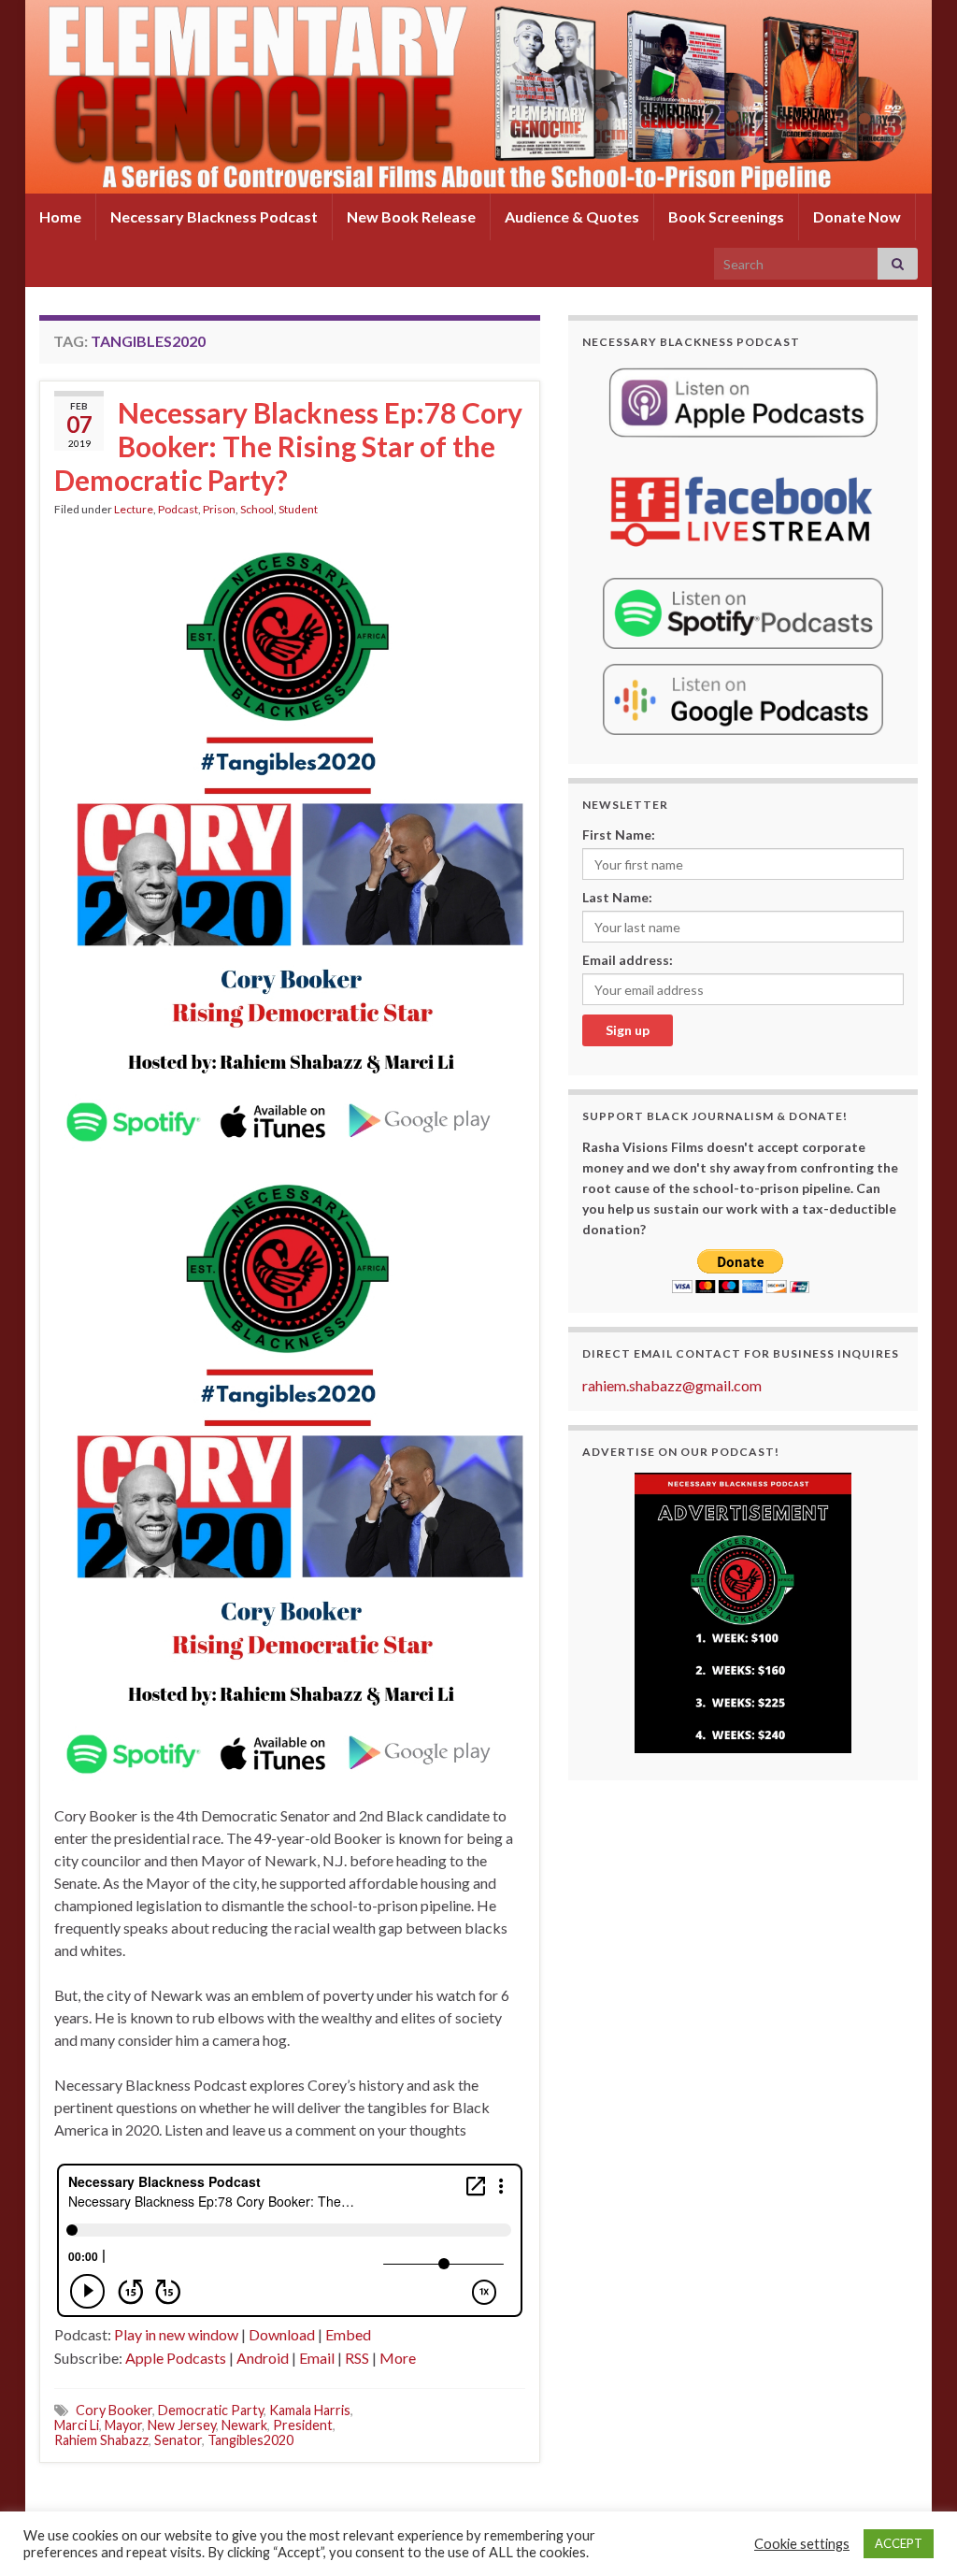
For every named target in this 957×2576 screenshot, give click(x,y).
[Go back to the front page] (478, 97)
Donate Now (857, 216)
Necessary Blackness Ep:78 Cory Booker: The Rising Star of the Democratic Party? (288, 446)
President (303, 2425)
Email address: (628, 960)
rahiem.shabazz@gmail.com (672, 1385)
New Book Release (411, 216)
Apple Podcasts (176, 2358)
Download (282, 2334)
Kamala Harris (310, 2410)
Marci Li (77, 2425)
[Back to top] (915, 2534)
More (398, 2358)
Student (298, 509)
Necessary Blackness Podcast (214, 216)
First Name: (619, 835)
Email (317, 2358)
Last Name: (617, 897)
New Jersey (182, 2425)
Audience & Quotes (572, 216)
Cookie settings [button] (802, 2544)
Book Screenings (726, 216)
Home (60, 216)
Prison (219, 509)
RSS (357, 2358)
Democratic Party (211, 2410)
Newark (244, 2425)
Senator (178, 2440)
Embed (348, 2334)
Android (263, 2358)
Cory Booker (114, 2410)
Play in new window (176, 2334)
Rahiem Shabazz (101, 2440)
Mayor (123, 2425)
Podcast (178, 509)
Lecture (134, 509)
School (257, 509)
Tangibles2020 (250, 2440)
